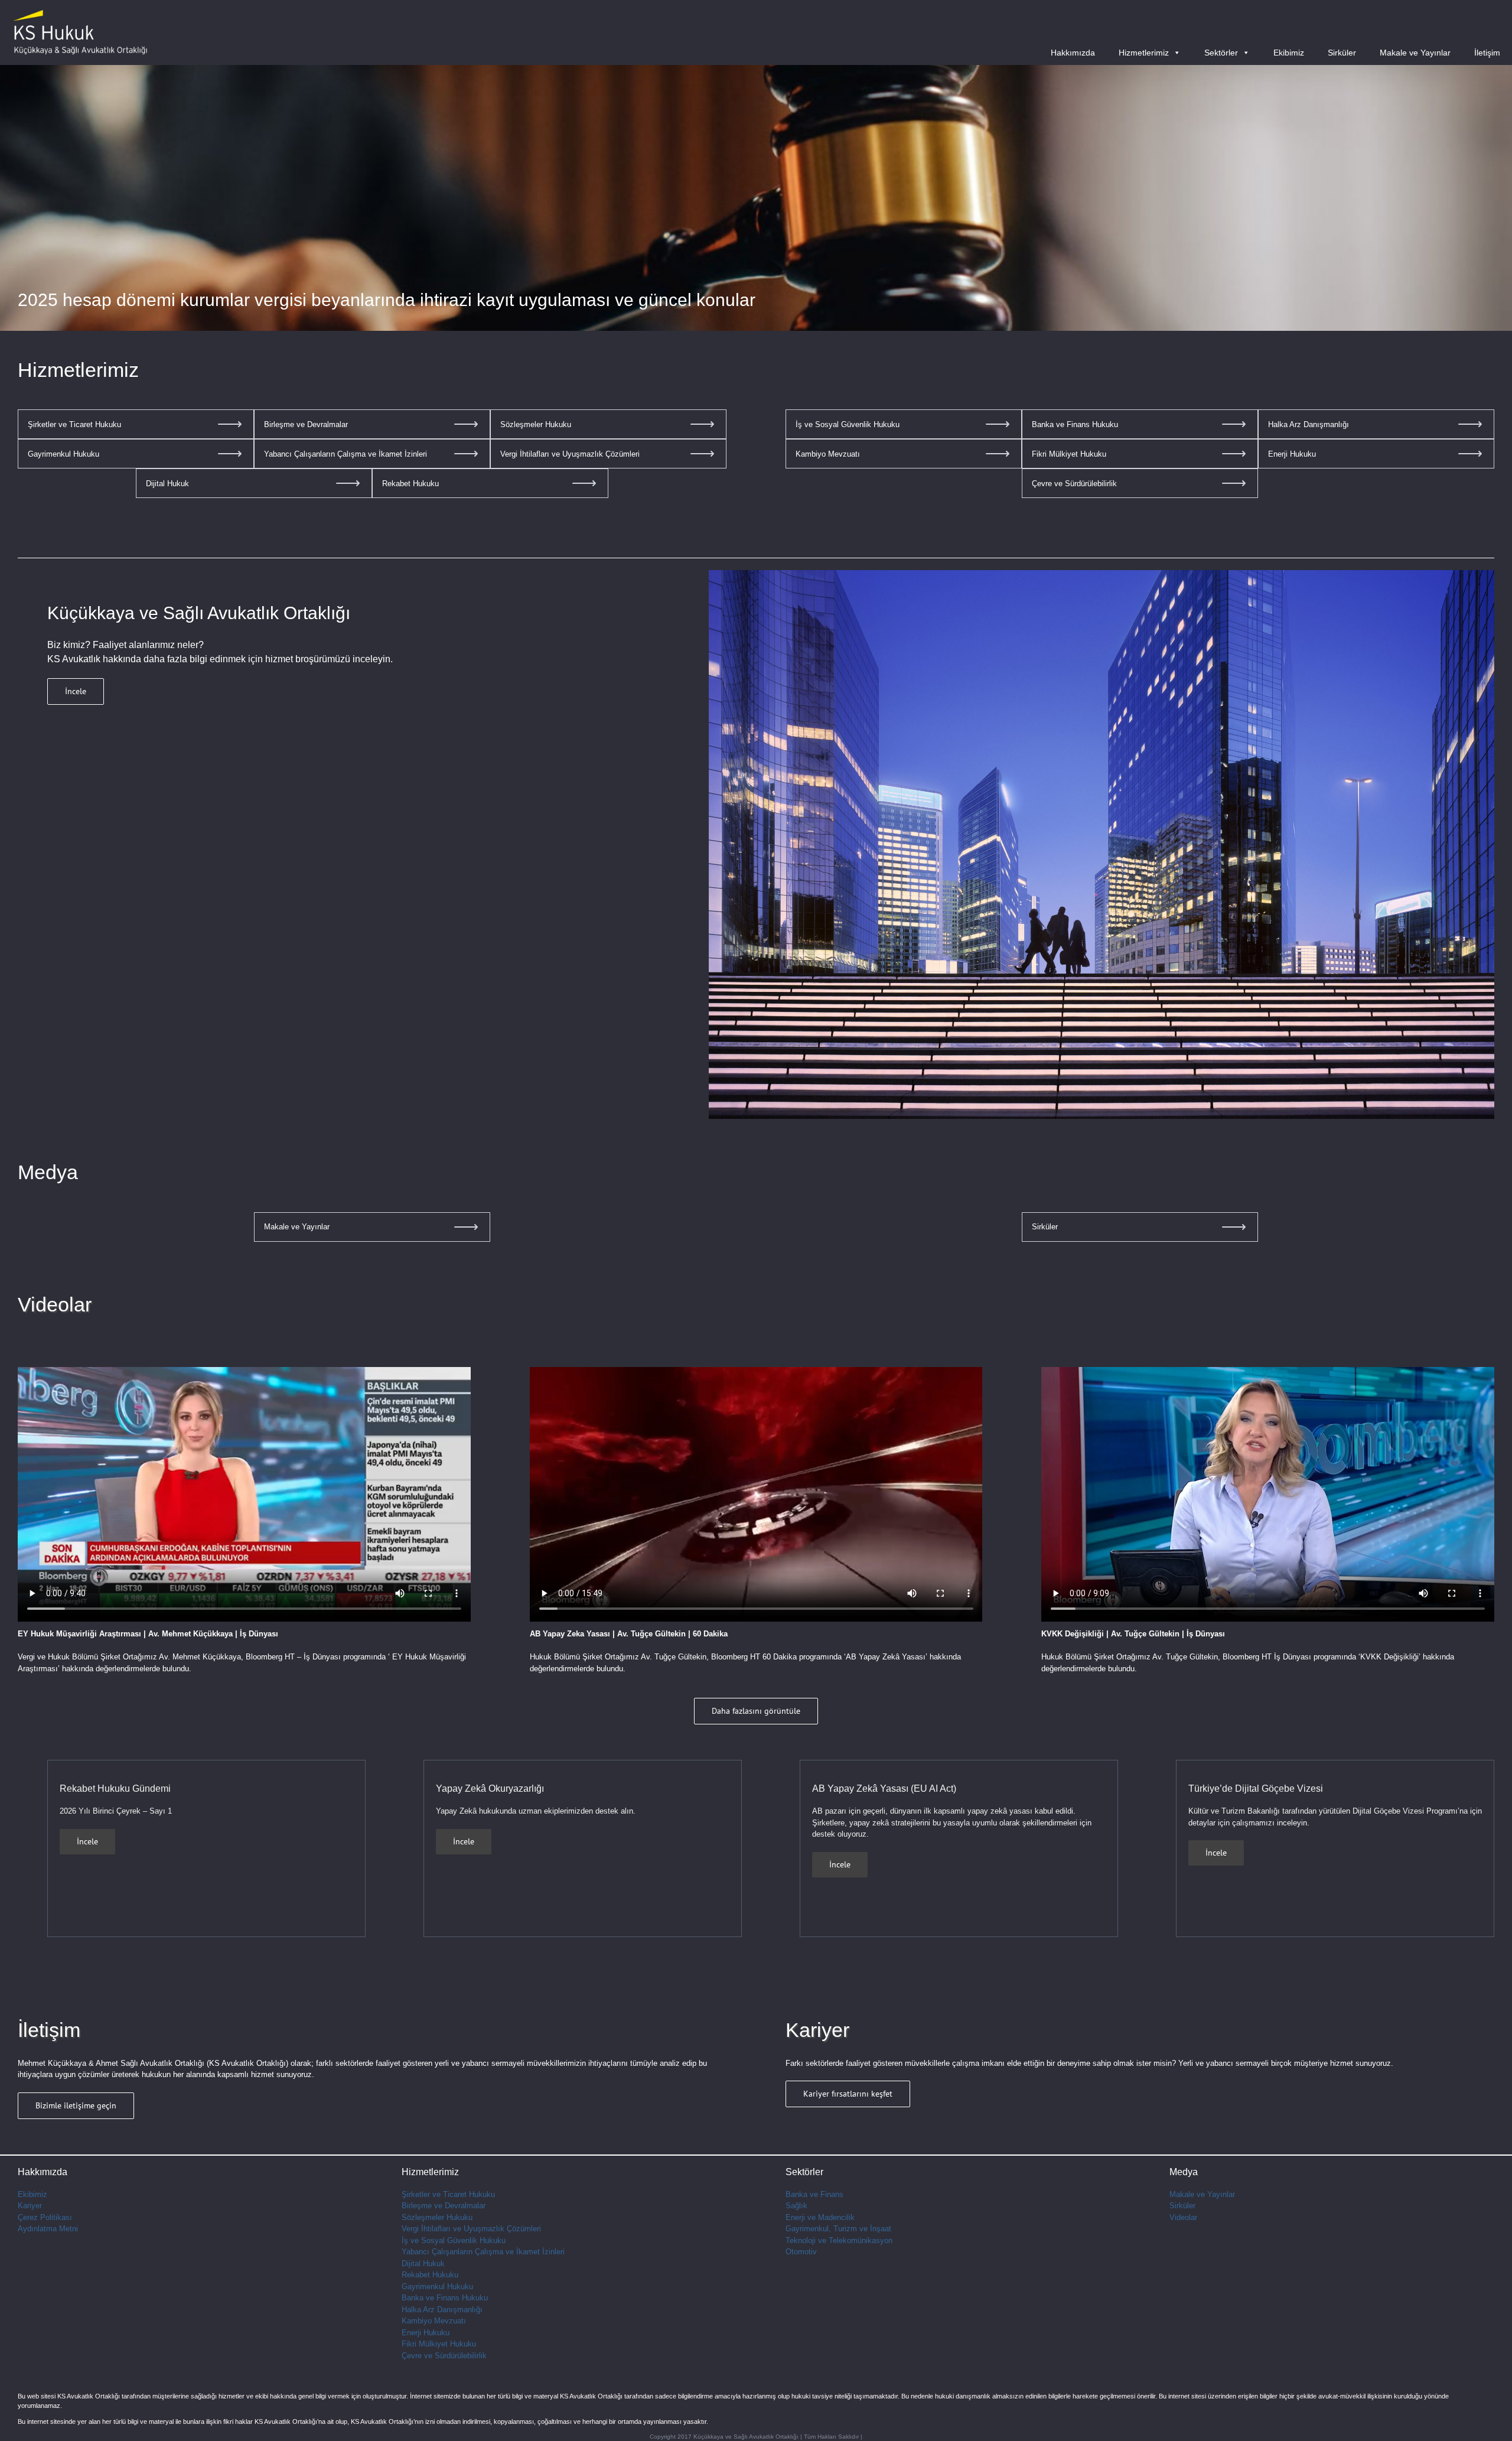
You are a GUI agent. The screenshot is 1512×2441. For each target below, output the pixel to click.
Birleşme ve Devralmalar (444, 2206)
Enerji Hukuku (426, 2333)
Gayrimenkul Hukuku (437, 2287)
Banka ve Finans (814, 2194)
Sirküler (1342, 53)
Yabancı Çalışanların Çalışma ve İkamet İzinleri (483, 2252)
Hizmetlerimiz (1144, 53)
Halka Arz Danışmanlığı (442, 2310)
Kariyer (30, 2206)
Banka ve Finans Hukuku (445, 2298)
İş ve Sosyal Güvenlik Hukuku (454, 2240)
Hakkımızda (1073, 53)
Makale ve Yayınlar (1415, 53)
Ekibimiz (1289, 53)
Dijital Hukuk (423, 2263)
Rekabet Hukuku (430, 2275)
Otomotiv (801, 2252)
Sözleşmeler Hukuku (437, 2217)
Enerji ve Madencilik (820, 2217)
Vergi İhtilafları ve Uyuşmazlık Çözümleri (471, 2229)
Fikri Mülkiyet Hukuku (439, 2344)
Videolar (1183, 2217)
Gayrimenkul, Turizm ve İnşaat (838, 2229)
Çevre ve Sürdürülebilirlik (444, 2356)
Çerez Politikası (45, 2217)
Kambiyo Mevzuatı (434, 2321)
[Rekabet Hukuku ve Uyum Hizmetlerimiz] (756, 198)
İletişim (1487, 53)
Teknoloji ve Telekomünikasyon (839, 2240)
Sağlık (796, 2206)
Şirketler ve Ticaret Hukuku (448, 2194)
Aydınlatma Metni (48, 2229)
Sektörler (1221, 53)
